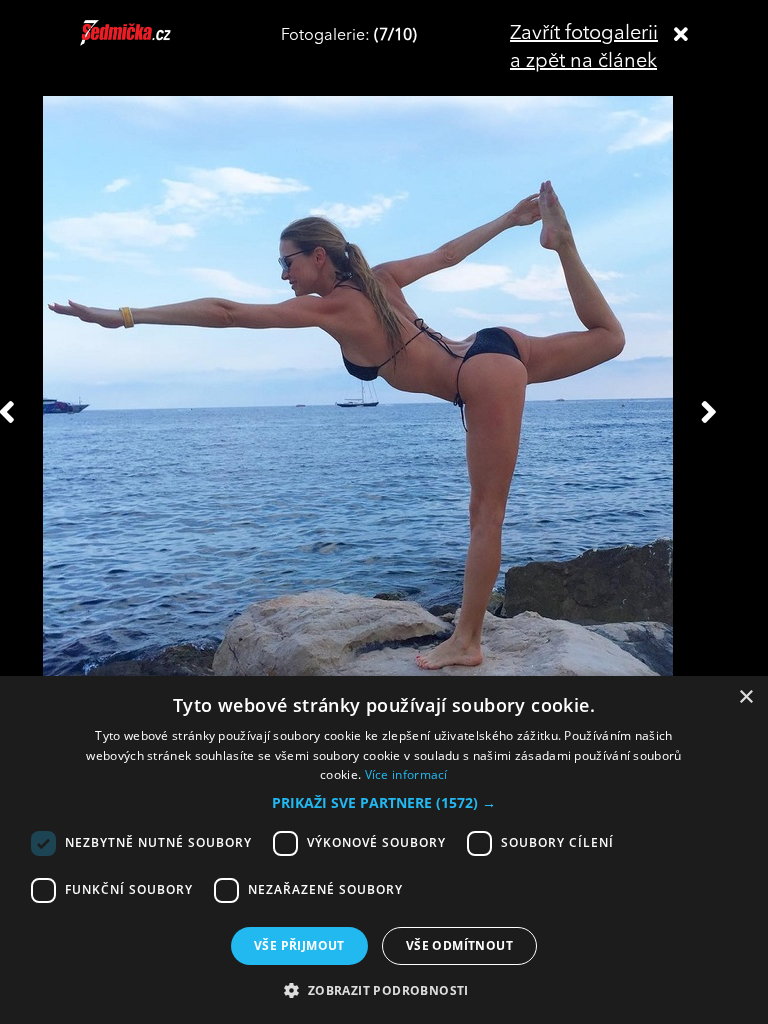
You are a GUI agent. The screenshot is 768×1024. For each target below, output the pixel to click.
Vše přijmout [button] (299, 945)
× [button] (745, 697)
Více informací (406, 774)
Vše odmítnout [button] (459, 945)
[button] (384, 803)
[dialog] (384, 850)
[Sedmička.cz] (150, 42)
